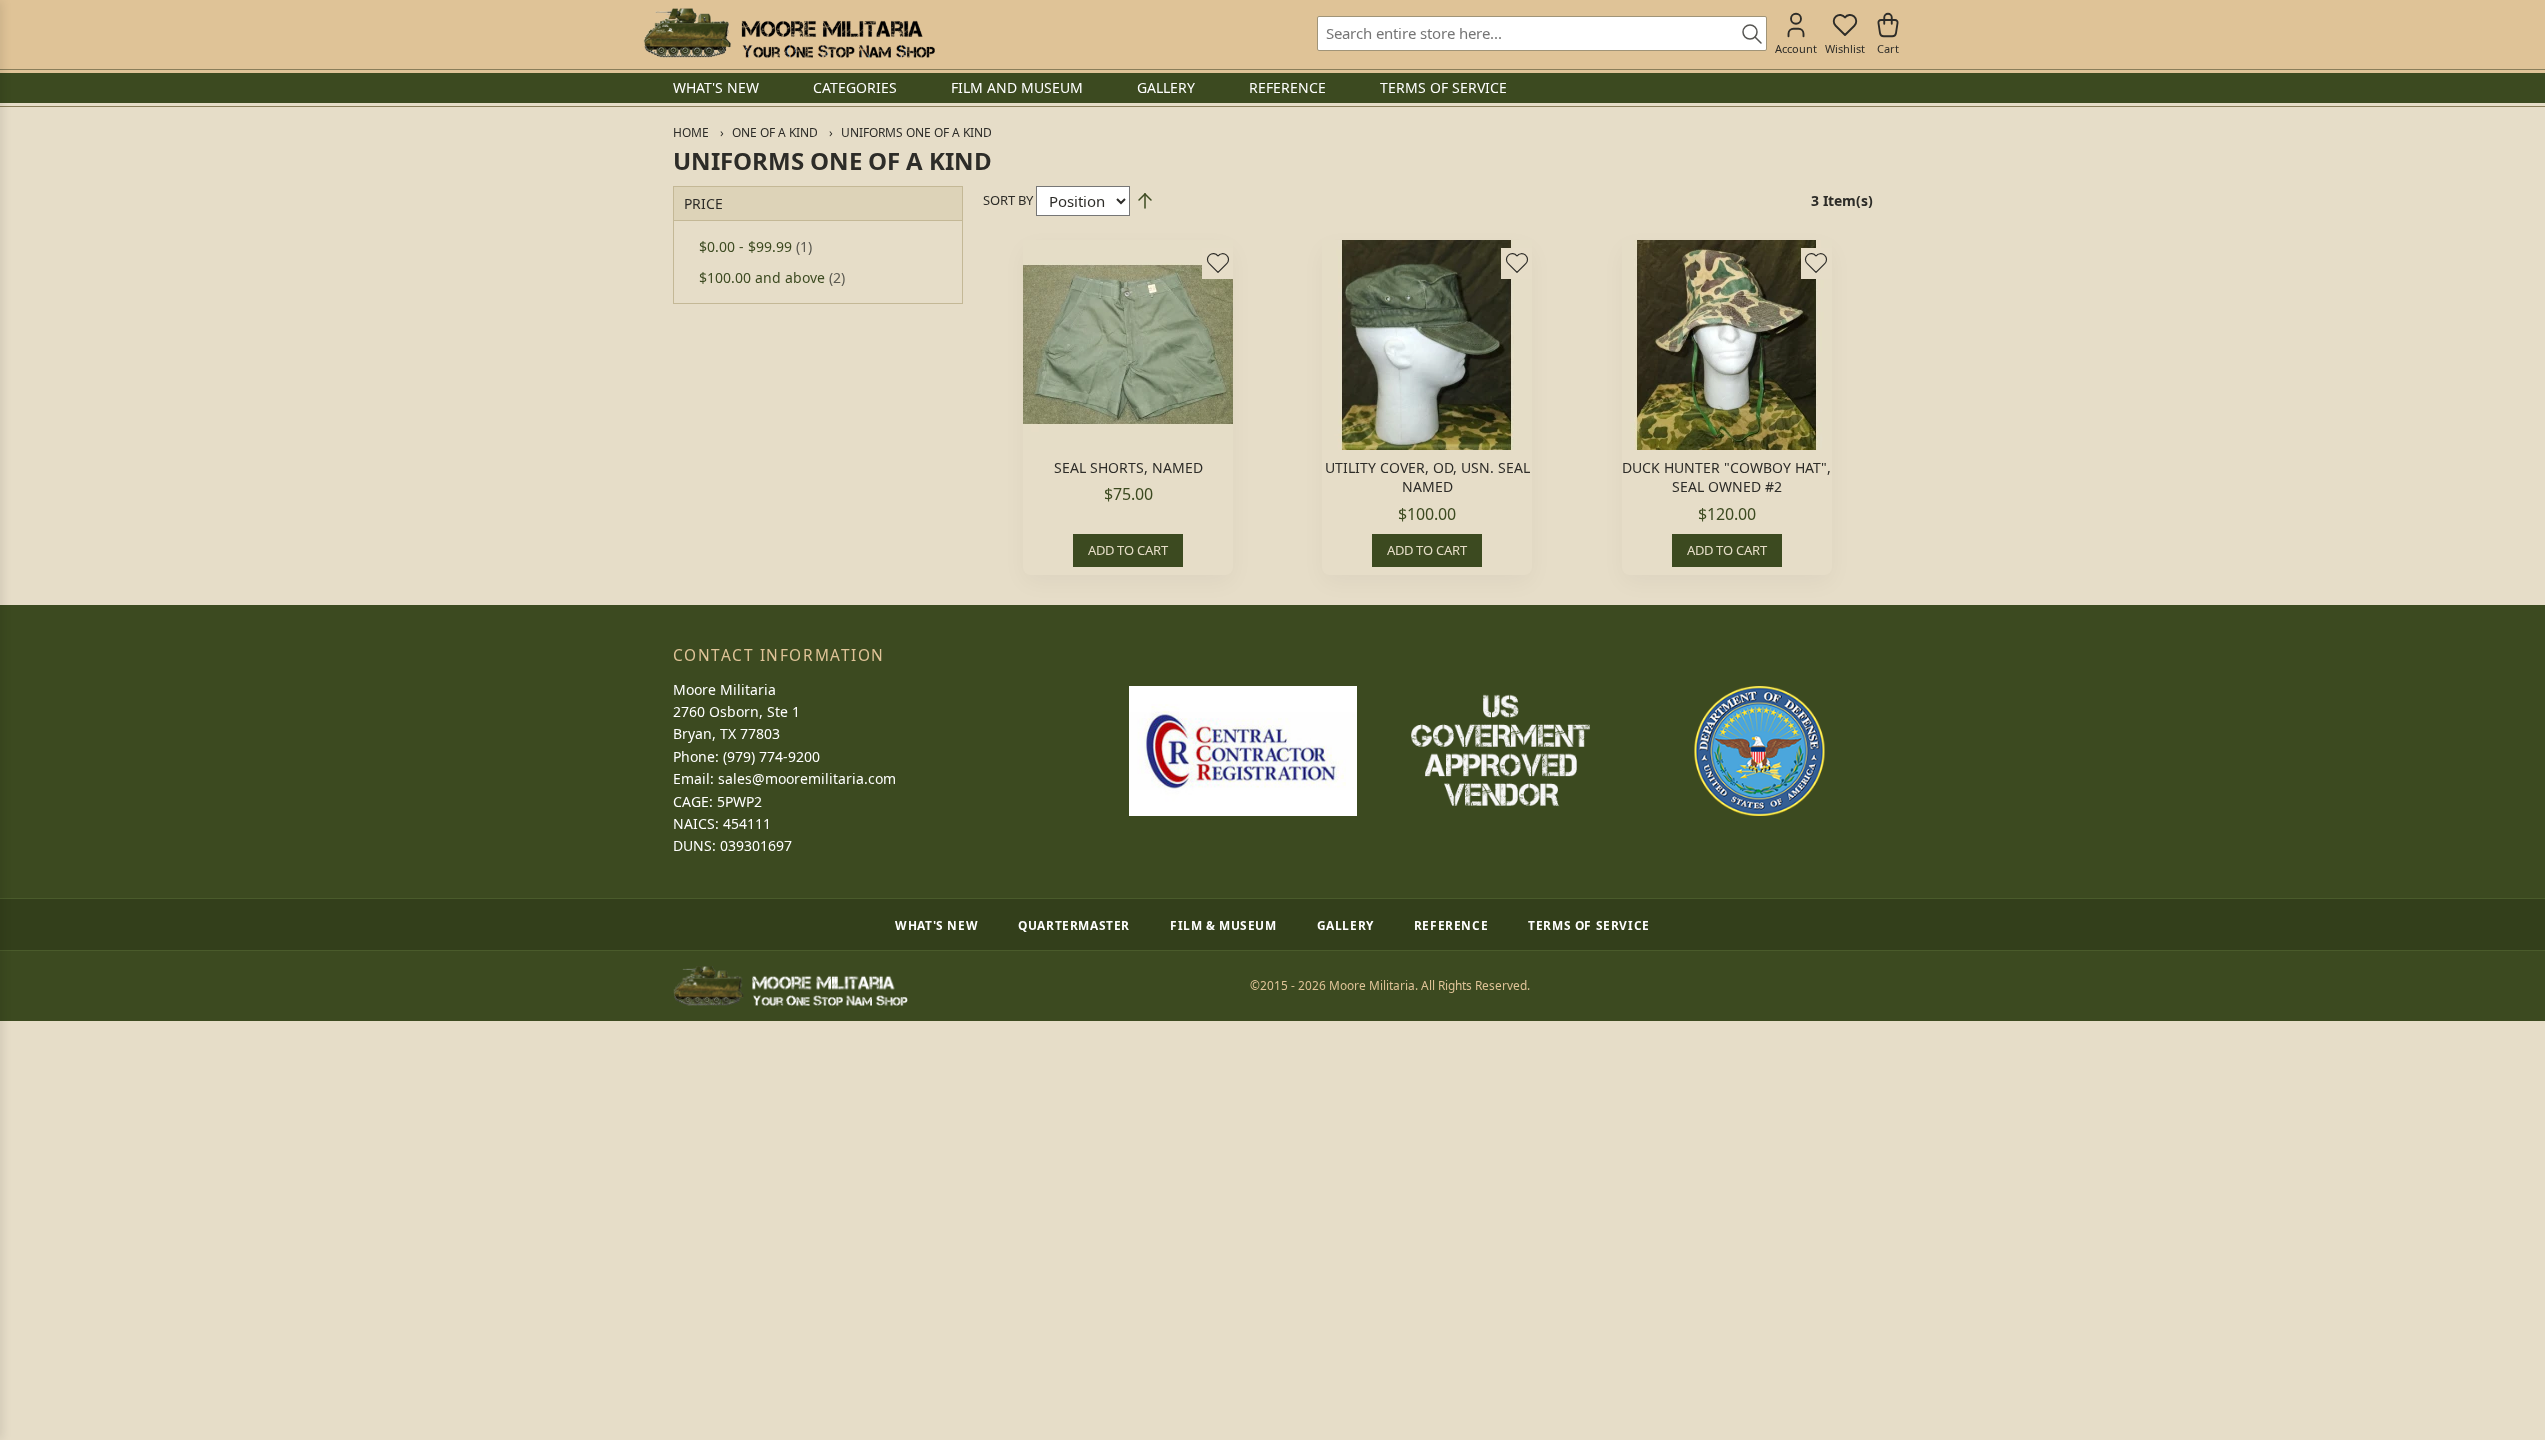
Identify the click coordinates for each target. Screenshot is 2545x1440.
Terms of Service (1589, 925)
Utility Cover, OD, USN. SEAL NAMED (1427, 477)
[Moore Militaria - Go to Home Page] (789, 33)
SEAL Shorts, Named (1128, 467)
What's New (936, 925)
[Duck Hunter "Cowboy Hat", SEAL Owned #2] (1727, 345)
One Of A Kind (775, 132)
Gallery (1345, 925)
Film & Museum (1223, 925)
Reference (1451, 925)
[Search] (1745, 35)
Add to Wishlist (1218, 263)
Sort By (1008, 200)
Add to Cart (1128, 550)
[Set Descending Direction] (1145, 201)
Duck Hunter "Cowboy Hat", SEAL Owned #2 (1726, 477)
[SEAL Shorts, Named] (1128, 345)
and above (772, 277)
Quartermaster (1074, 925)
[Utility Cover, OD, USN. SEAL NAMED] (1427, 345)
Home (691, 132)
